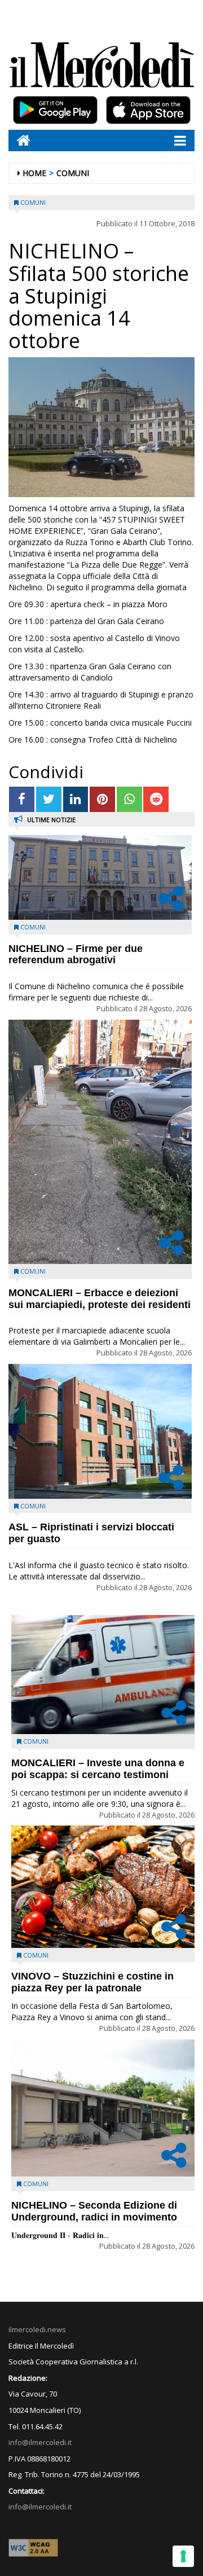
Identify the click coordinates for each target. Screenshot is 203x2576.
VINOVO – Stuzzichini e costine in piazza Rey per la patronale (92, 1982)
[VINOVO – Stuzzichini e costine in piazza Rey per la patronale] (103, 1887)
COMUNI (73, 173)
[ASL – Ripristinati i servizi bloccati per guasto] (100, 1431)
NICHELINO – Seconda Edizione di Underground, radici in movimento (94, 2211)
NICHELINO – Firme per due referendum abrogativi (76, 955)
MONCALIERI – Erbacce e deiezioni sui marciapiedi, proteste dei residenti (100, 1299)
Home (34, 173)
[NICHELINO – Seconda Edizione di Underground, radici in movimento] (103, 2108)
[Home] (19, 140)
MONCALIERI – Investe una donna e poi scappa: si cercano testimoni (98, 1769)
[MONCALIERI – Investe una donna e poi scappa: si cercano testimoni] (103, 1675)
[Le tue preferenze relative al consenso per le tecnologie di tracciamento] (183, 2556)
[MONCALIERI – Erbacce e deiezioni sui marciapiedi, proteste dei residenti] (100, 1142)
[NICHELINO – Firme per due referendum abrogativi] (100, 877)
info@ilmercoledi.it (40, 2507)
